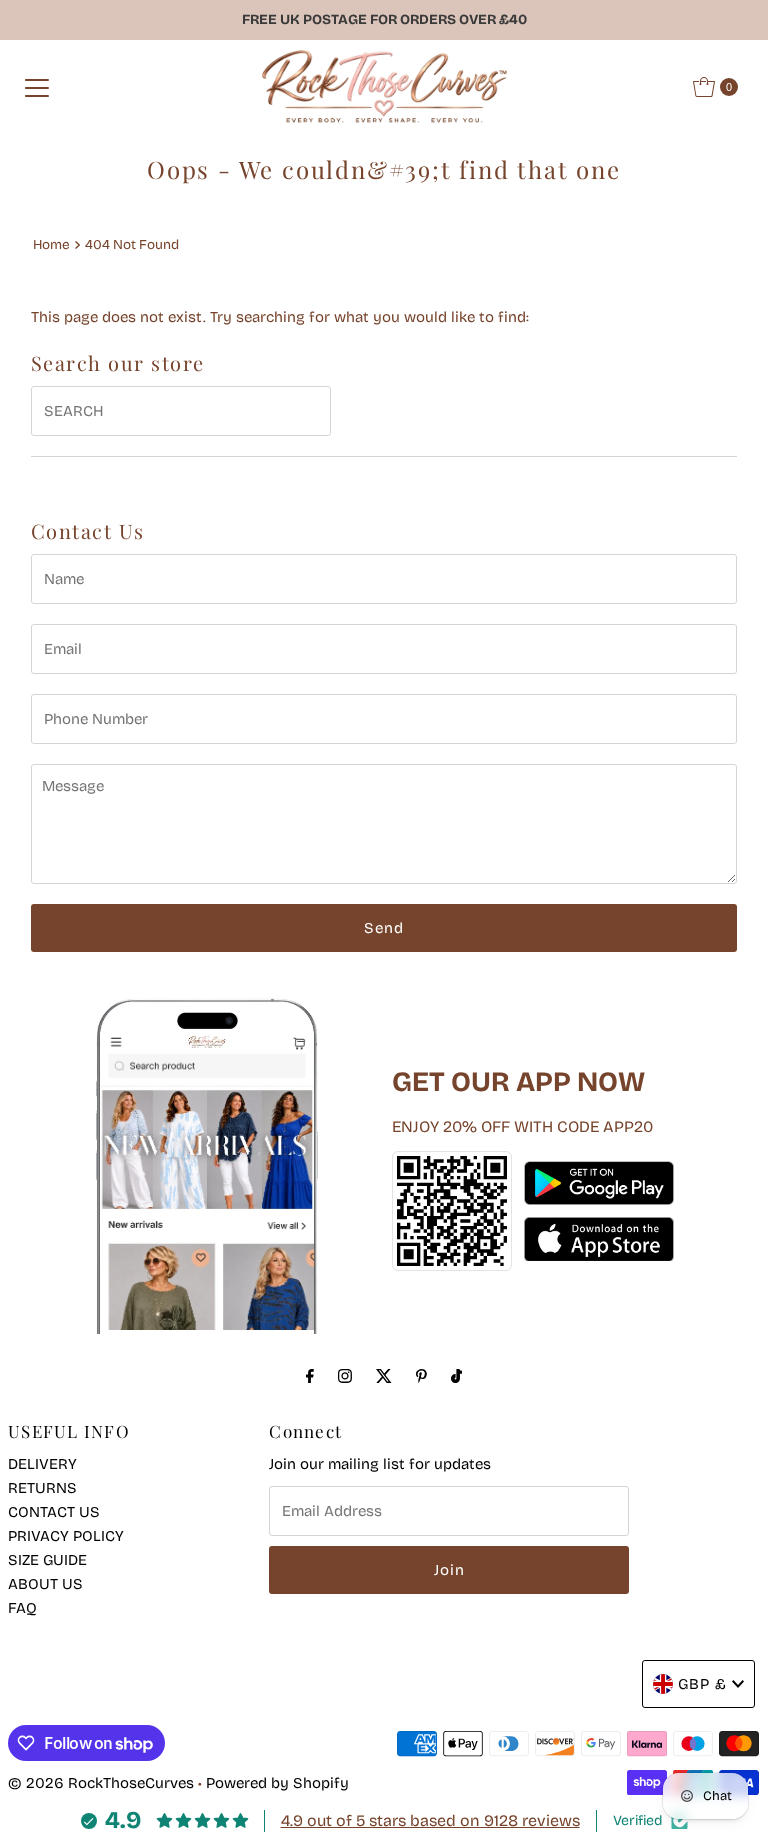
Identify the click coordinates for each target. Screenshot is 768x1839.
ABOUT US (45, 1584)
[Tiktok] (456, 1376)
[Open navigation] (37, 87)
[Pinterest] (421, 1376)
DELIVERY (42, 1464)
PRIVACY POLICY (66, 1536)
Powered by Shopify (277, 1783)
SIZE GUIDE (47, 1560)
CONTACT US (54, 1512)
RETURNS (42, 1488)
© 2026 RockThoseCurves (101, 1783)
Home (51, 244)
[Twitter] (384, 1376)
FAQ (22, 1608)
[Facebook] (310, 1376)
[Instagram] (345, 1376)
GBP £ (702, 1684)
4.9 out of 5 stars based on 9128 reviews (430, 1820)
